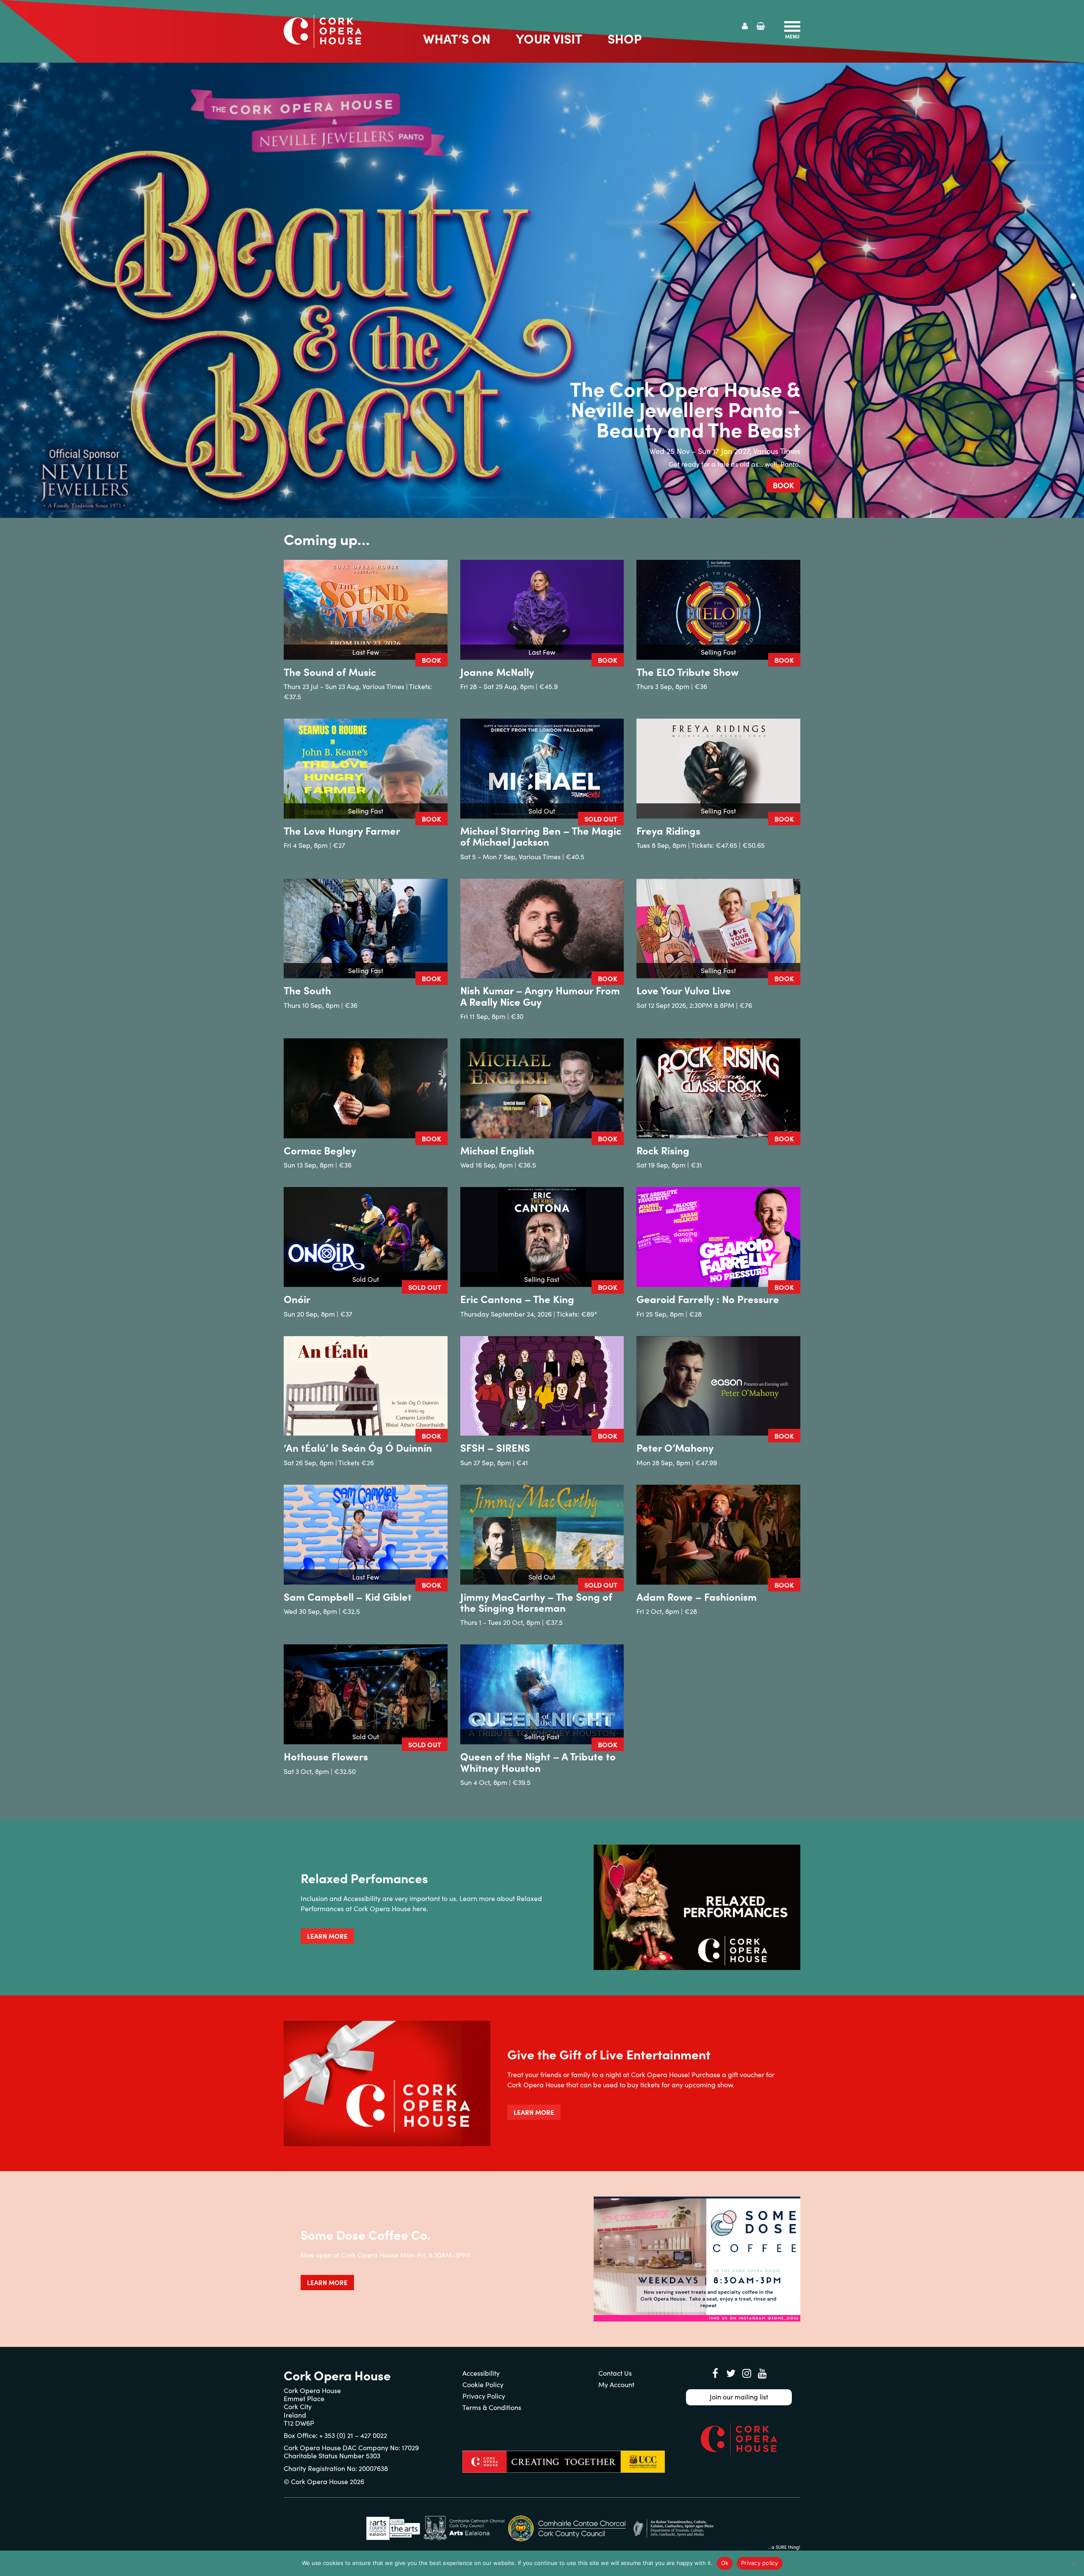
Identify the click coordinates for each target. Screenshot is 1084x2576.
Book (783, 485)
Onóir (297, 1299)
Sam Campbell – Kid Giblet (348, 1596)
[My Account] (745, 26)
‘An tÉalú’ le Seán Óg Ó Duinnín (358, 1447)
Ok (725, 2563)
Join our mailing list (739, 2397)
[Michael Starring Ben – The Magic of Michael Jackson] (542, 769)
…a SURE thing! (784, 2547)
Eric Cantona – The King (517, 1299)
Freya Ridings (668, 830)
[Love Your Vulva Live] (718, 929)
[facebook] (715, 2373)
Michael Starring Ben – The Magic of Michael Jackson (541, 836)
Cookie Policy (483, 2384)
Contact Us (615, 2373)
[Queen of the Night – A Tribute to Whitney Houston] (542, 1694)
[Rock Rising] (718, 1088)
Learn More (327, 1936)
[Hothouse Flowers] (366, 1694)
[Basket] (761, 26)
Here (699, 464)
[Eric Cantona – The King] (542, 1237)
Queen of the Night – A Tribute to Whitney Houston (538, 1761)
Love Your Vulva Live (684, 990)
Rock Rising (663, 1150)
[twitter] (731, 2373)
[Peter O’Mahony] (718, 1386)
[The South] (366, 929)
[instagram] (747, 2373)
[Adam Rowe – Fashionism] (718, 1535)
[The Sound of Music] (366, 610)
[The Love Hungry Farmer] (366, 769)
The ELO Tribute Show (687, 671)
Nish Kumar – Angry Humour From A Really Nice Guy (540, 995)
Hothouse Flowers (326, 1756)
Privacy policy (760, 2563)
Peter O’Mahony (675, 1447)
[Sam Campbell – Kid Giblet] (366, 1535)
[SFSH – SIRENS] (542, 1386)
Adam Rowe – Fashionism (697, 1596)
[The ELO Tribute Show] (718, 610)
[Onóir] (366, 1237)
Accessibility (481, 2373)
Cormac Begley (320, 1150)
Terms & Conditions (492, 2407)
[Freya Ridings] (718, 769)
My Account (616, 2384)
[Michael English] (542, 1088)
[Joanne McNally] (542, 610)
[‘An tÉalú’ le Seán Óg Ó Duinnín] (366, 1386)
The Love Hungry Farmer (342, 830)
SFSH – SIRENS (495, 1447)
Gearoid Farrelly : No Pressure (708, 1299)
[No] (1073, 2563)
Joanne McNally (497, 671)
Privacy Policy (484, 2396)
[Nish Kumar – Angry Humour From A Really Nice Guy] (542, 929)
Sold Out (601, 819)
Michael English (497, 1150)
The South (307, 990)
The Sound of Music (330, 671)
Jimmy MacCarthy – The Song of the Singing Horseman (536, 1602)
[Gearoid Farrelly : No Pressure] (718, 1237)
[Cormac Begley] (366, 1088)
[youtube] (762, 2373)
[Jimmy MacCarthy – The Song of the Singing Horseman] (542, 1535)
